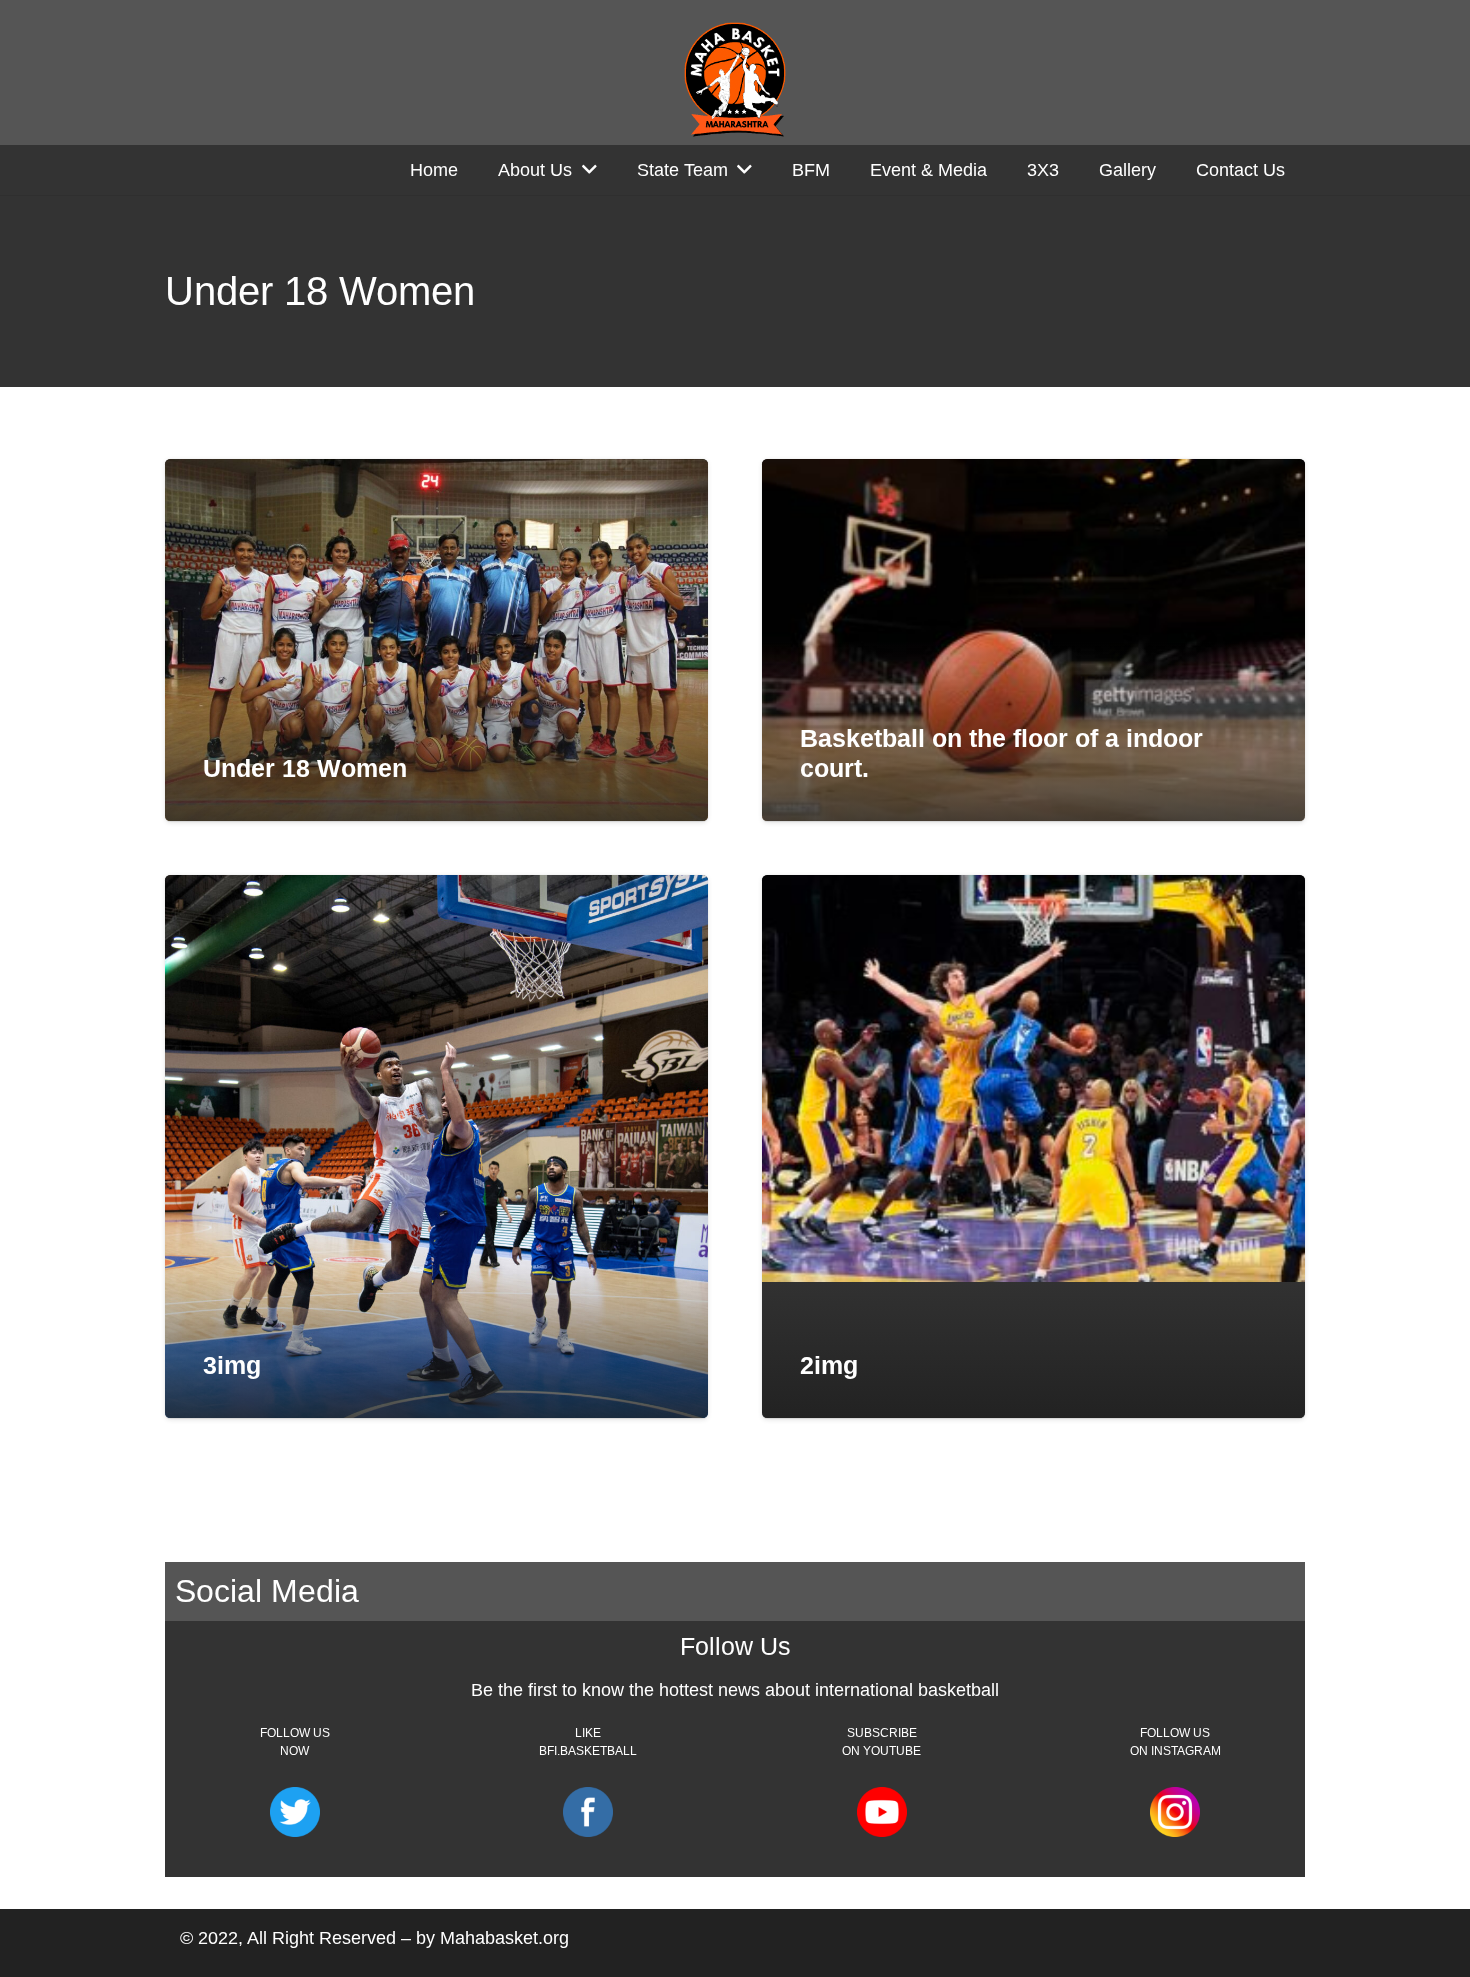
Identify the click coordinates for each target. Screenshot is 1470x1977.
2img (829, 1365)
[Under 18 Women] (436, 640)
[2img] (1033, 1078)
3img (232, 1365)
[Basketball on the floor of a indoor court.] (1033, 640)
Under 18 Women (305, 768)
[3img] (436, 1146)
